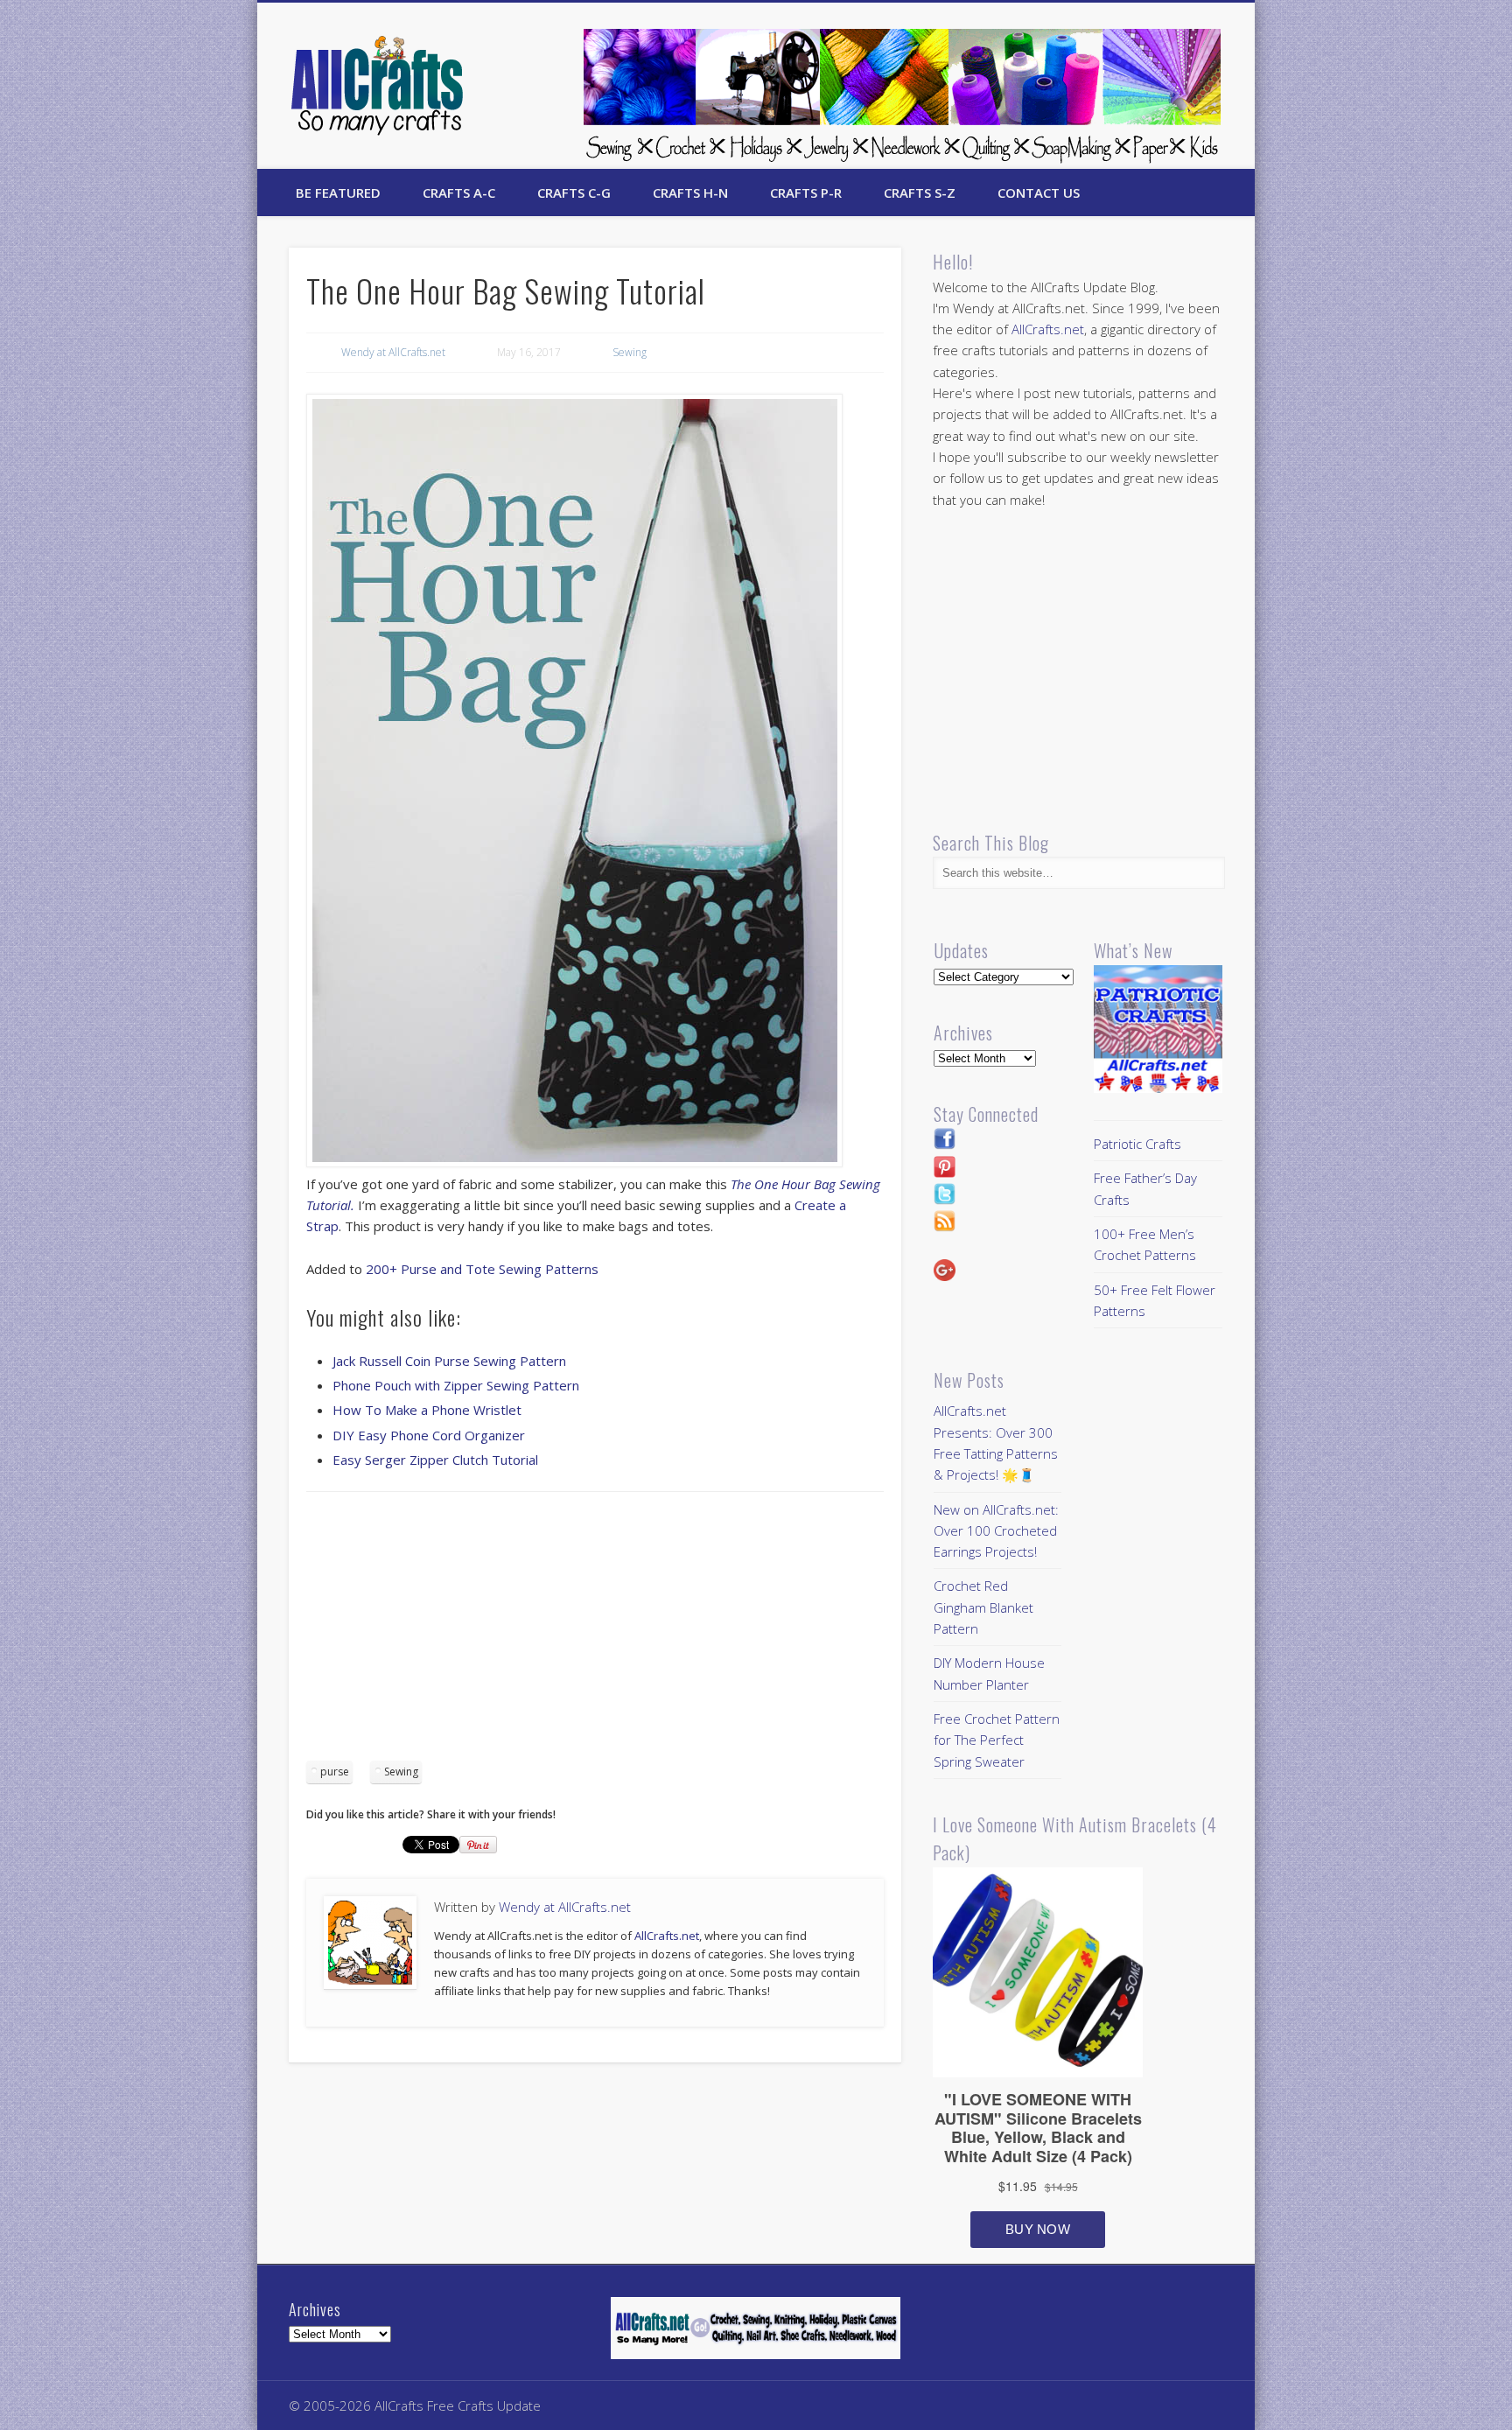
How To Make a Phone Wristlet (427, 1410)
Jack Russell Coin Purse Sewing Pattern (449, 1361)
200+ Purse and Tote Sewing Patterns (482, 1269)
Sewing (630, 352)
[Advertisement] (595, 1632)
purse (335, 1772)
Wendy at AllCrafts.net (393, 352)
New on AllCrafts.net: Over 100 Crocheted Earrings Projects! (996, 1531)
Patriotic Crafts (1137, 1144)
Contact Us (1039, 193)
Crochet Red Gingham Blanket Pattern (983, 1607)
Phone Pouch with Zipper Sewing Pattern (456, 1385)
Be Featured (338, 193)
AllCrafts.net (667, 1936)
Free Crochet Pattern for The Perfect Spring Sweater (997, 1740)
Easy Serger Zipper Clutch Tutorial (435, 1460)
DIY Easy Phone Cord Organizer (429, 1435)
